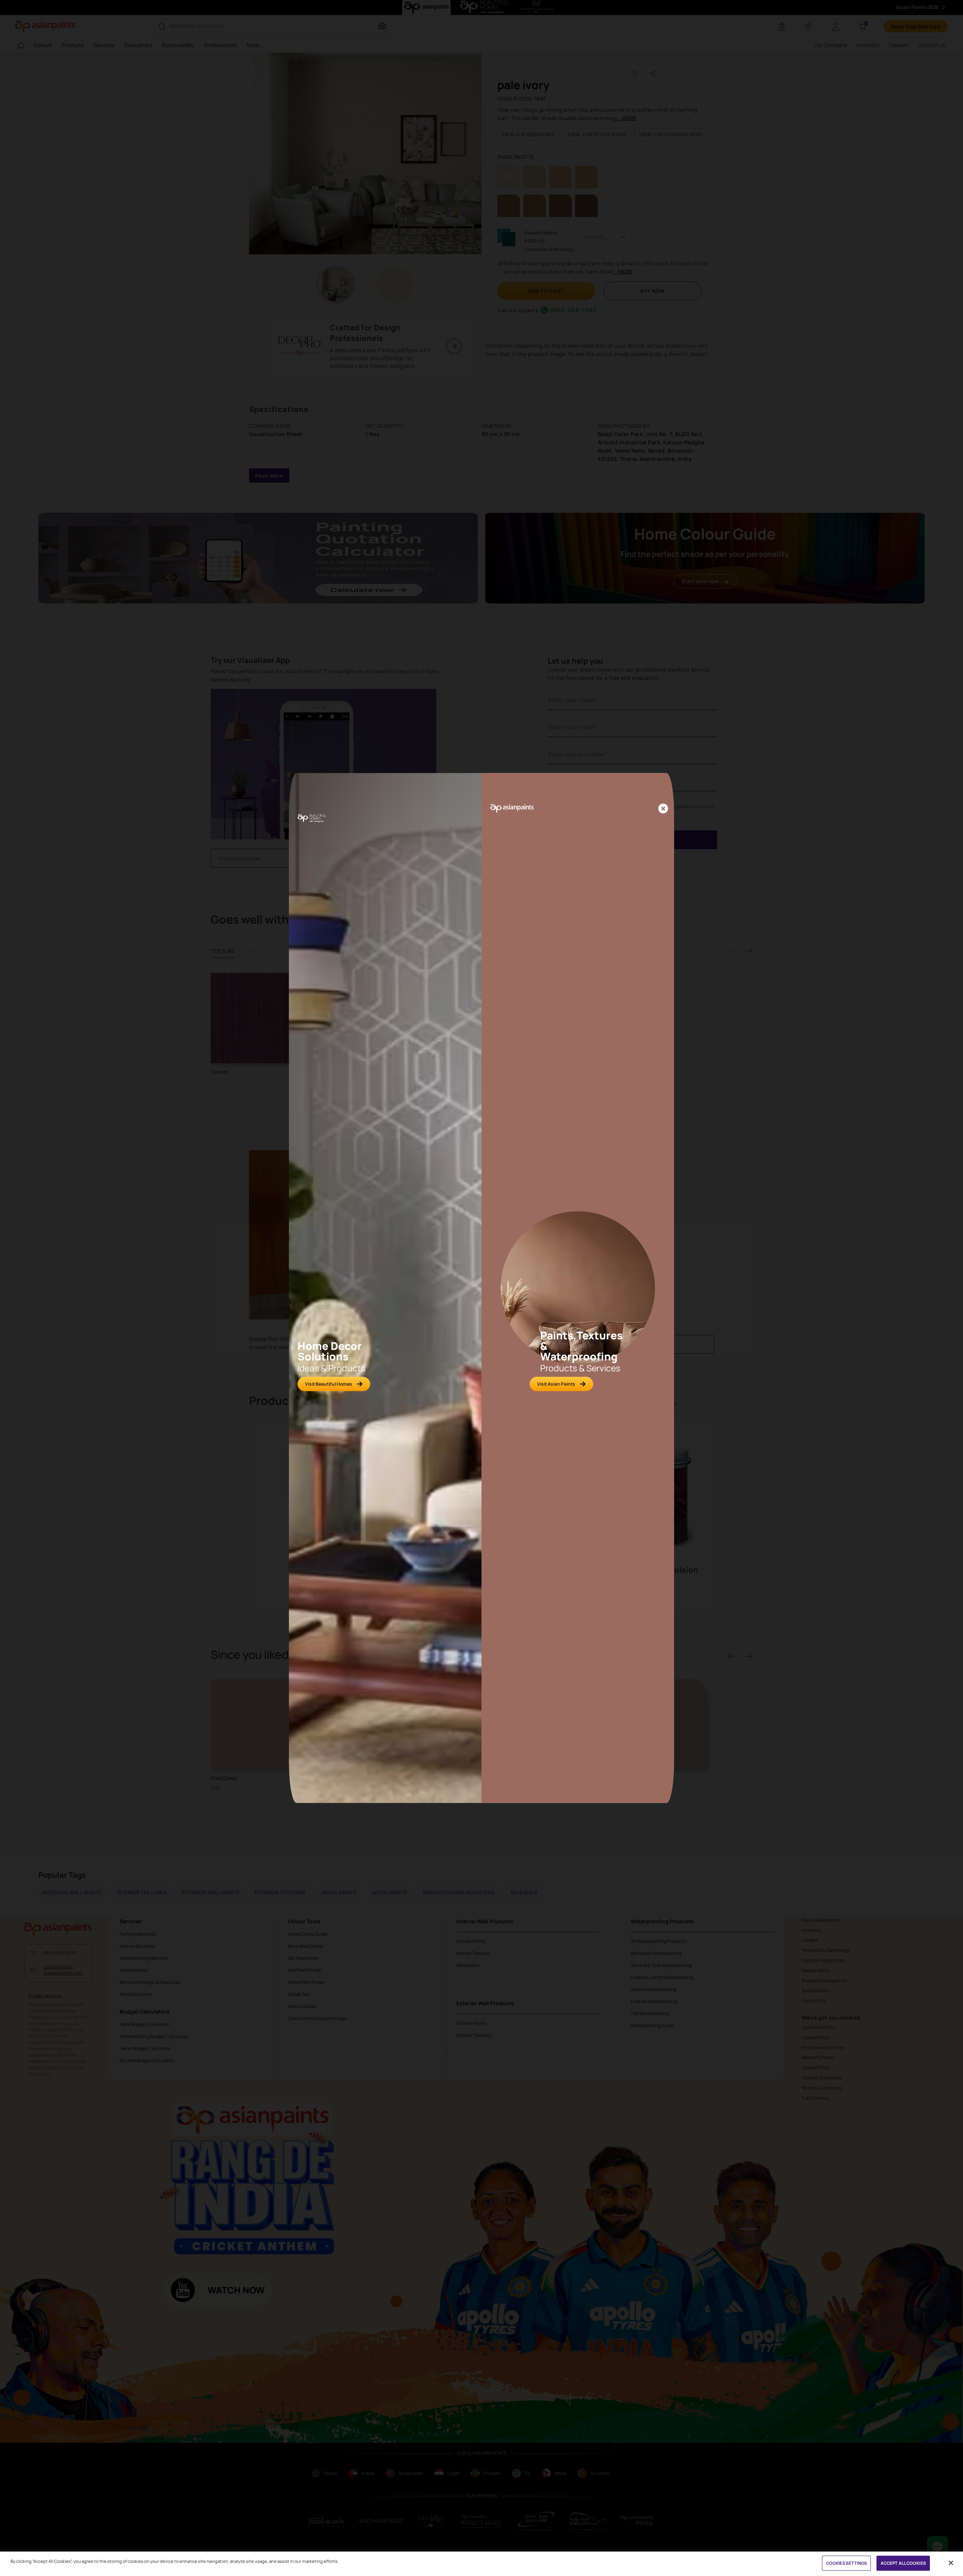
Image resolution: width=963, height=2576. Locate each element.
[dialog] (481, 1288)
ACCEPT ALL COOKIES (903, 2563)
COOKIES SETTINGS (847, 2563)
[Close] (663, 809)
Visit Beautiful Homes (329, 1384)
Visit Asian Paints (556, 1384)
